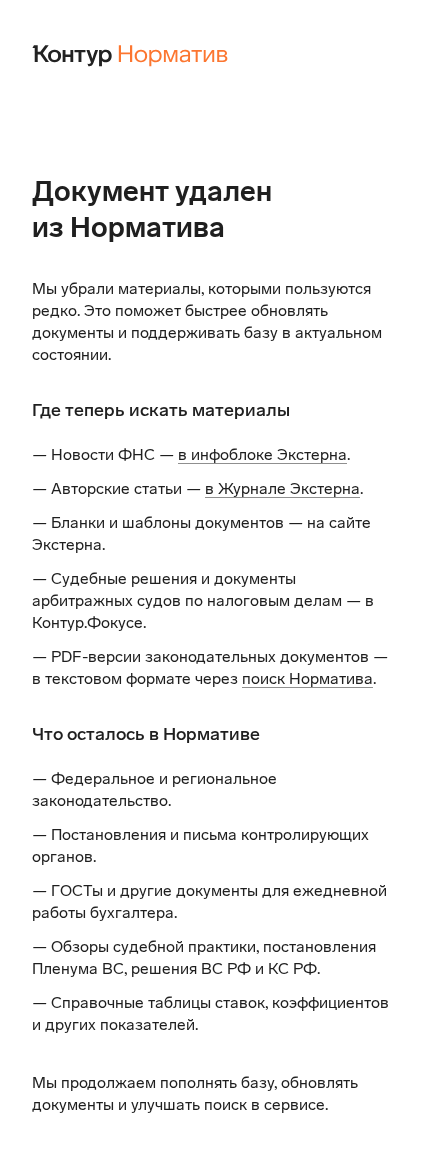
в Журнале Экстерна (282, 488)
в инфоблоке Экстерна (262, 454)
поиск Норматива (307, 678)
